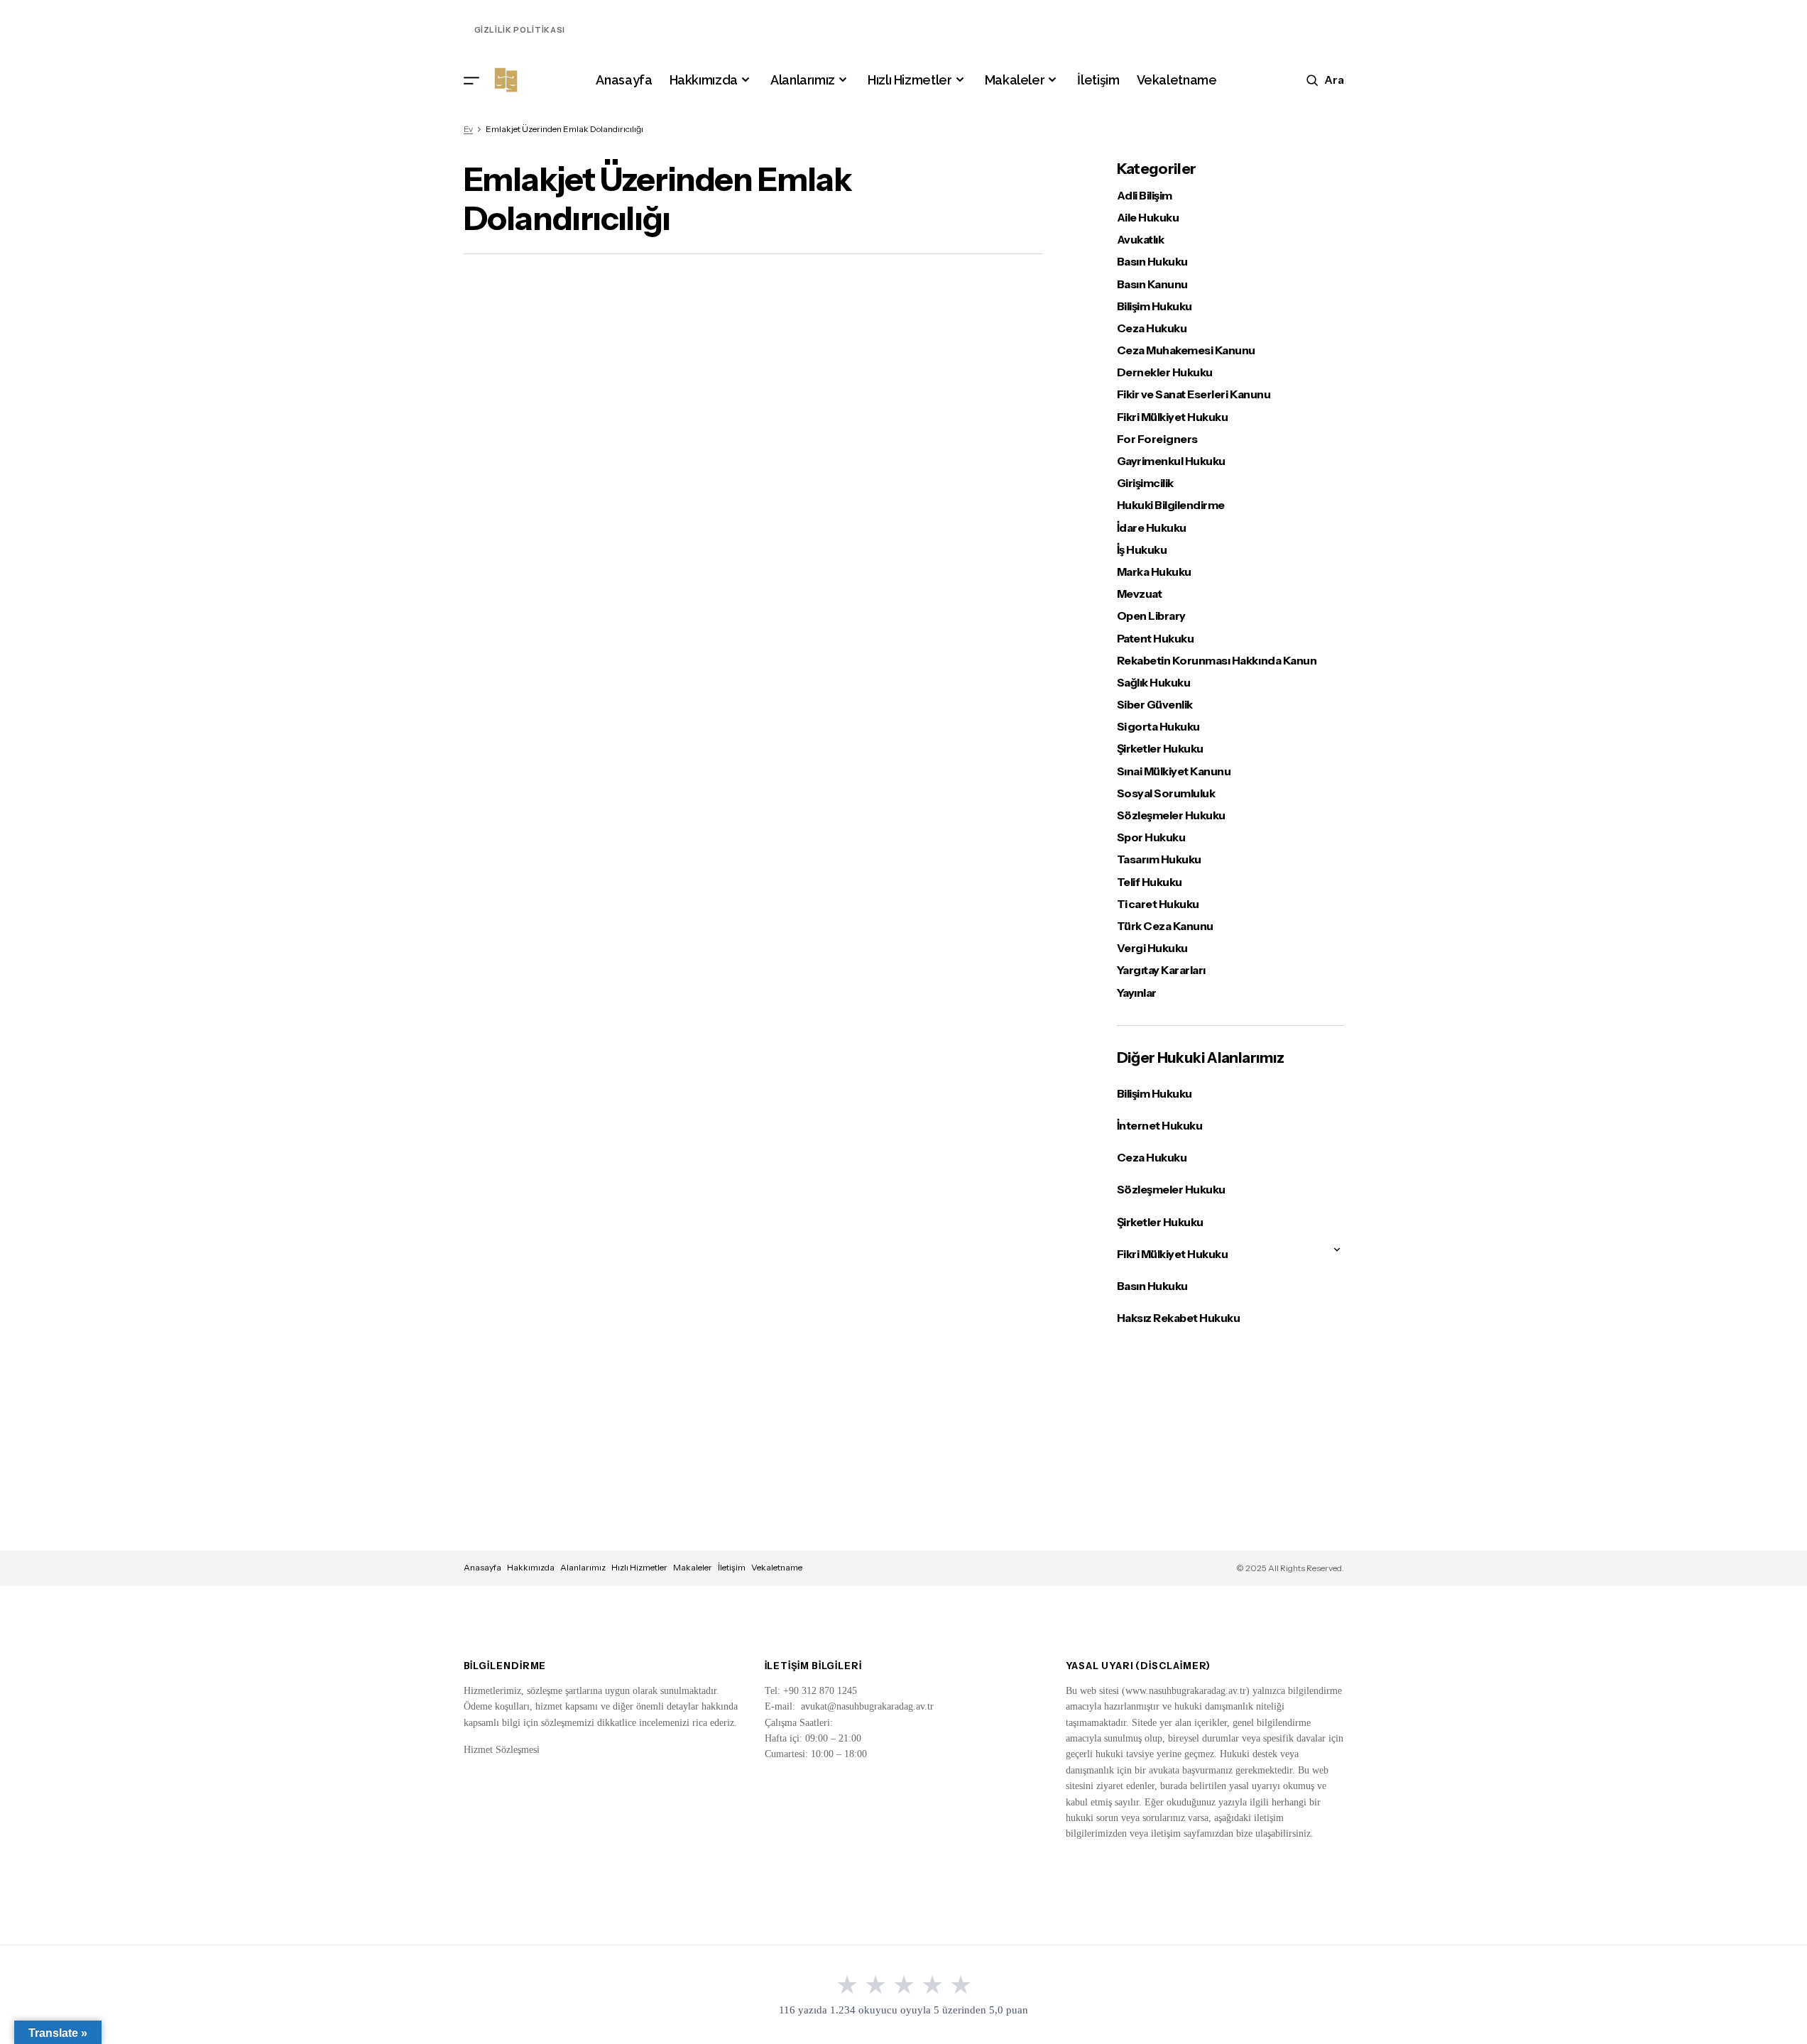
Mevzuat (1140, 594)
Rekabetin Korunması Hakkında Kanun (1217, 661)
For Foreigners (1157, 439)
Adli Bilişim (1145, 196)
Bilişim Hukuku (1154, 306)
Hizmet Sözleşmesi (502, 1750)
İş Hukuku (1142, 550)
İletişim (732, 1567)
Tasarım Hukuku (1159, 859)
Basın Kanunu (1152, 284)
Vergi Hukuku (1152, 948)
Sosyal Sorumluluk (1166, 793)
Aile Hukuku (1148, 218)
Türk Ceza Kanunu (1165, 926)
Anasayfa (482, 1567)
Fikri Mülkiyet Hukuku (1173, 417)
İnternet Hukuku (1160, 1125)
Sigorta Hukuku (1158, 727)
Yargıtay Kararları (1161, 970)
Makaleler (693, 1567)
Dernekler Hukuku (1165, 372)
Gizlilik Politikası (520, 30)
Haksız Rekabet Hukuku (1179, 1318)
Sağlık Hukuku (1154, 683)
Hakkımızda (531, 1567)
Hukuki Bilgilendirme (1171, 505)
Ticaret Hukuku (1158, 904)
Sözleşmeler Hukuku (1171, 815)
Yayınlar (1137, 993)
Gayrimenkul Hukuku (1171, 461)
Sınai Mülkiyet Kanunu (1174, 771)
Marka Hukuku (1154, 572)
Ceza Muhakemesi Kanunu (1186, 350)
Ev (468, 129)
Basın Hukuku (1152, 262)
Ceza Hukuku (1152, 328)
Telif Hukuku (1150, 882)
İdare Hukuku (1152, 528)
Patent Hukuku (1156, 639)
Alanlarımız (583, 1567)
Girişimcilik (1145, 483)
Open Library (1151, 616)
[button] (471, 80)
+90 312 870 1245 (820, 1691)
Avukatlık (1141, 240)
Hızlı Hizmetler (639, 1567)
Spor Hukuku (1151, 837)
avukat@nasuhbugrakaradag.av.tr (867, 1706)
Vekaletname (777, 1567)
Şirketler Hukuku (1160, 749)
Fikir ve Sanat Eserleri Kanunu (1194, 394)
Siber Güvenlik (1155, 705)
